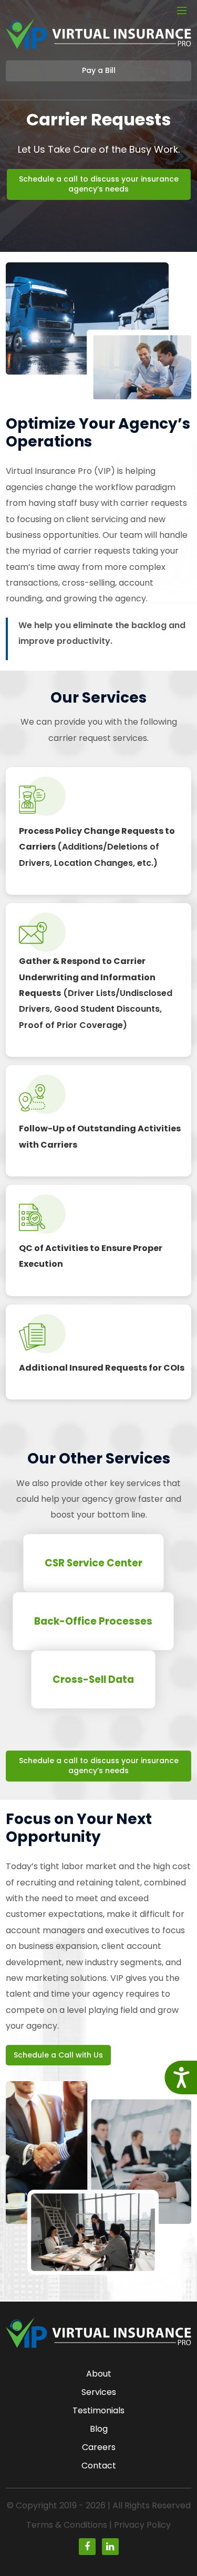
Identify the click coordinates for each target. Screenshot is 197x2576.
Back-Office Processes (93, 1621)
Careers (99, 2447)
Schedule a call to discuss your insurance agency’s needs (99, 184)
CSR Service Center (94, 1563)
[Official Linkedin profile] (110, 2547)
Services (99, 2392)
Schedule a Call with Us (58, 2055)
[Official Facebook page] (87, 2547)
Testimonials (98, 2410)
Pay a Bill (99, 70)
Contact (99, 2466)
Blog (99, 2429)
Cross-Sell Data (93, 1679)
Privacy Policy (142, 2525)
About (99, 2374)
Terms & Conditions (67, 2525)
